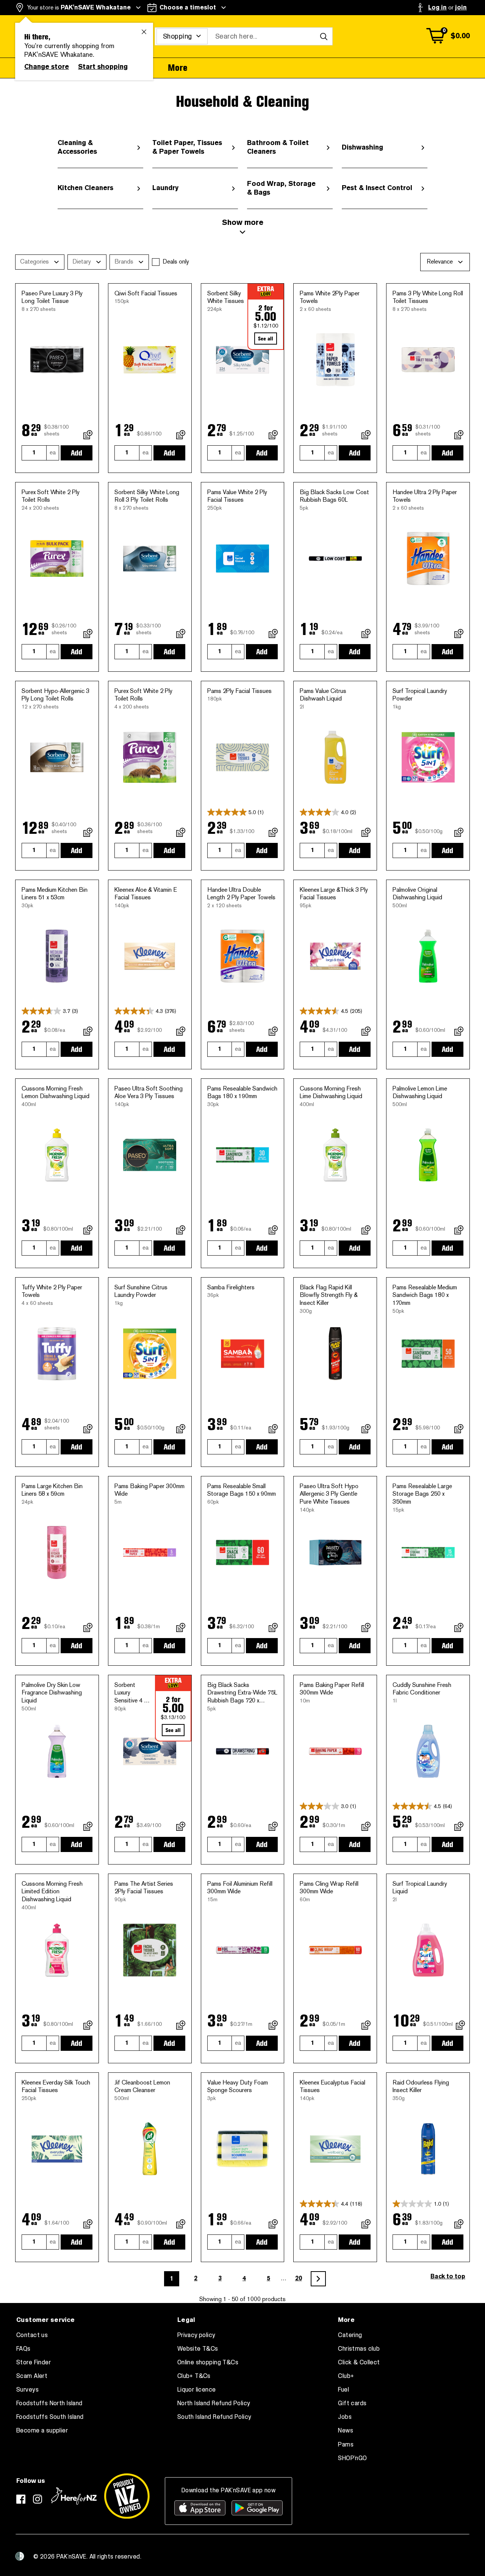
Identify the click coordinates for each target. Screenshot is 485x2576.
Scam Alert (32, 2376)
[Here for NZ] (74, 2496)
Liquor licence (197, 2390)
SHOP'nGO (352, 2458)
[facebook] (21, 2499)
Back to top (448, 2276)
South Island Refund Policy (214, 2417)
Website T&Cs (198, 2349)
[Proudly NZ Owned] (127, 2496)
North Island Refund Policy (214, 2403)
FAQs (23, 2349)
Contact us (32, 2335)
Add (77, 453)
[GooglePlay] (257, 2508)
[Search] (324, 36)
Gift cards (352, 2403)
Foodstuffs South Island (50, 2417)
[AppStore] (200, 2508)
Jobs (345, 2417)
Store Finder (34, 2362)
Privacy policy (196, 2335)
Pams (346, 2445)
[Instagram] (38, 2499)
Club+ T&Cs (194, 2376)
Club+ (346, 2376)
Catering (350, 2335)
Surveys (27, 2390)
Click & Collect (359, 2362)
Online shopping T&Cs (208, 2362)
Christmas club (359, 2349)
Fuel (343, 2390)
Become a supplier (42, 2431)
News (346, 2431)
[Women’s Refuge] (20, 2556)
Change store (47, 67)
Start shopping (103, 67)
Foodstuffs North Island (49, 2403)
